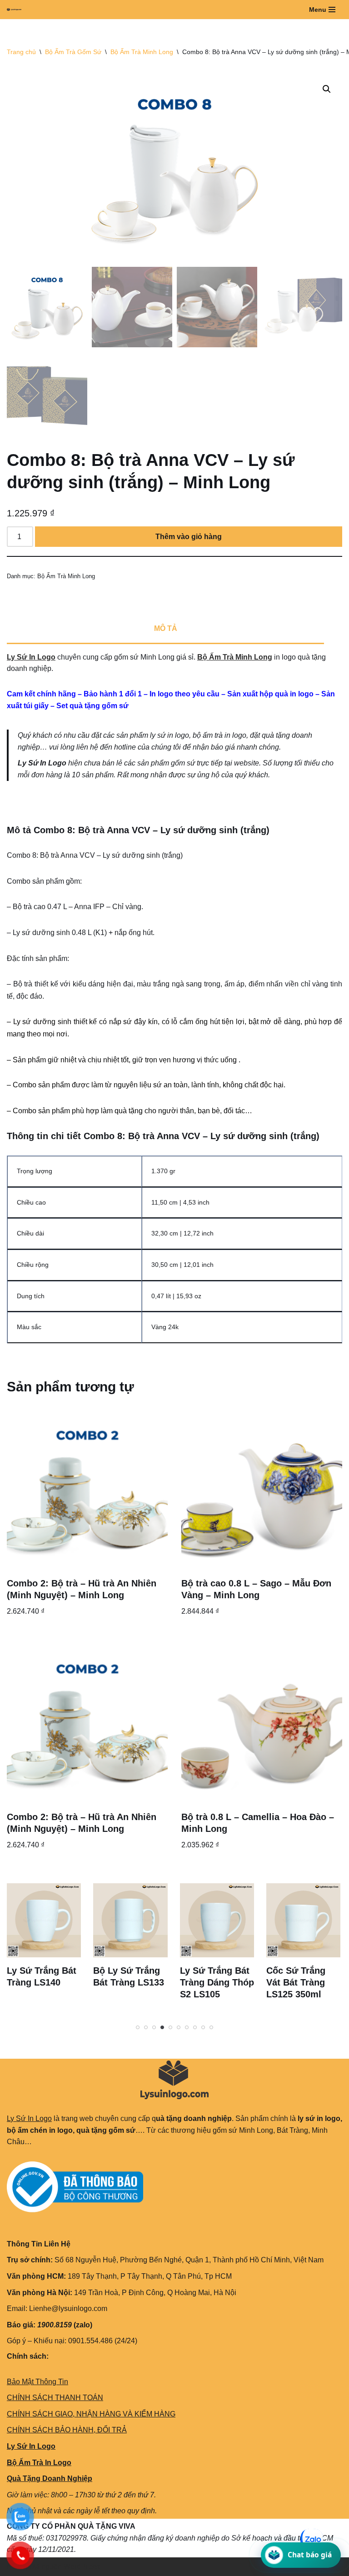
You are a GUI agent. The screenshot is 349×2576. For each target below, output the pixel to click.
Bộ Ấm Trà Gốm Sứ (73, 52)
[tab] (165, 630)
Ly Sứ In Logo (31, 657)
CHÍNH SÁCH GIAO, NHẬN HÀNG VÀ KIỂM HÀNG (91, 2414)
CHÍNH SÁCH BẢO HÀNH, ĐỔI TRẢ (67, 2430)
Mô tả (166, 628)
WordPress (82, 2567)
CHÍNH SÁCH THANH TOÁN (55, 2398)
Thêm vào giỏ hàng (189, 537)
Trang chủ (21, 52)
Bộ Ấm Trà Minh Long (142, 52)
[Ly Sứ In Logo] (16, 10)
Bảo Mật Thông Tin (37, 2382)
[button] (327, 89)
